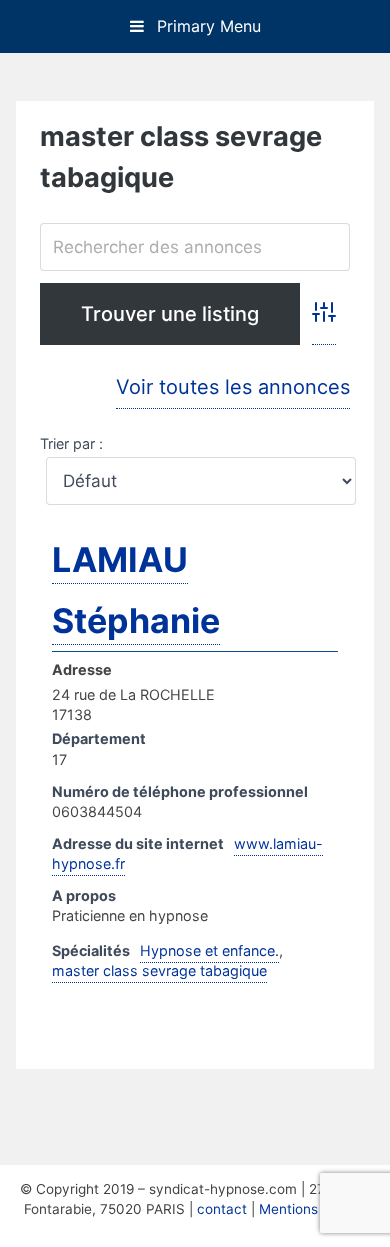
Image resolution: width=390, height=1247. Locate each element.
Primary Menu (206, 26)
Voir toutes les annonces (233, 387)
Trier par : (71, 443)
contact (222, 1209)
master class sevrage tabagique (159, 970)
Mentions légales (313, 1209)
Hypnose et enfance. (209, 950)
